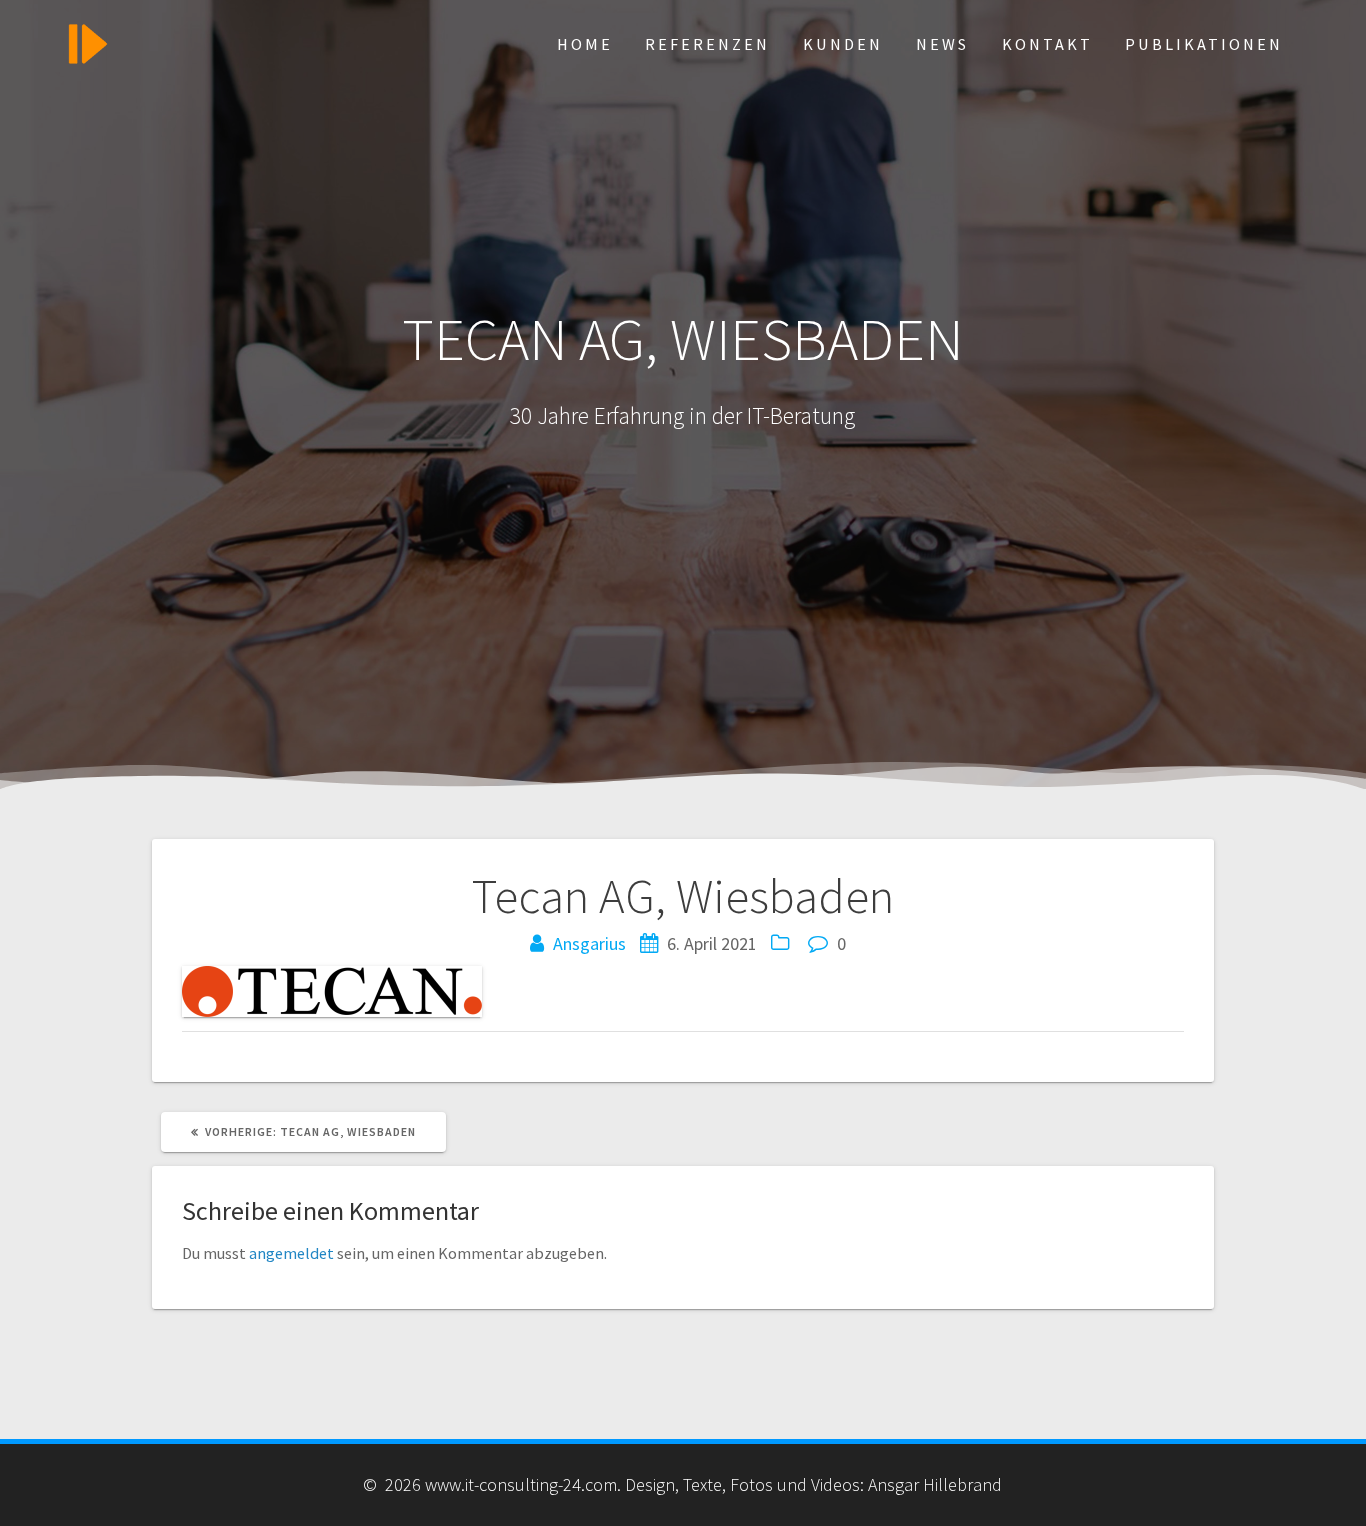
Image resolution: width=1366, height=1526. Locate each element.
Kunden (843, 44)
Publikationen (1204, 44)
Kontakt (1047, 44)
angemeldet (291, 1253)
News (942, 44)
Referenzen (707, 44)
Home (585, 44)
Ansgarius (589, 943)
